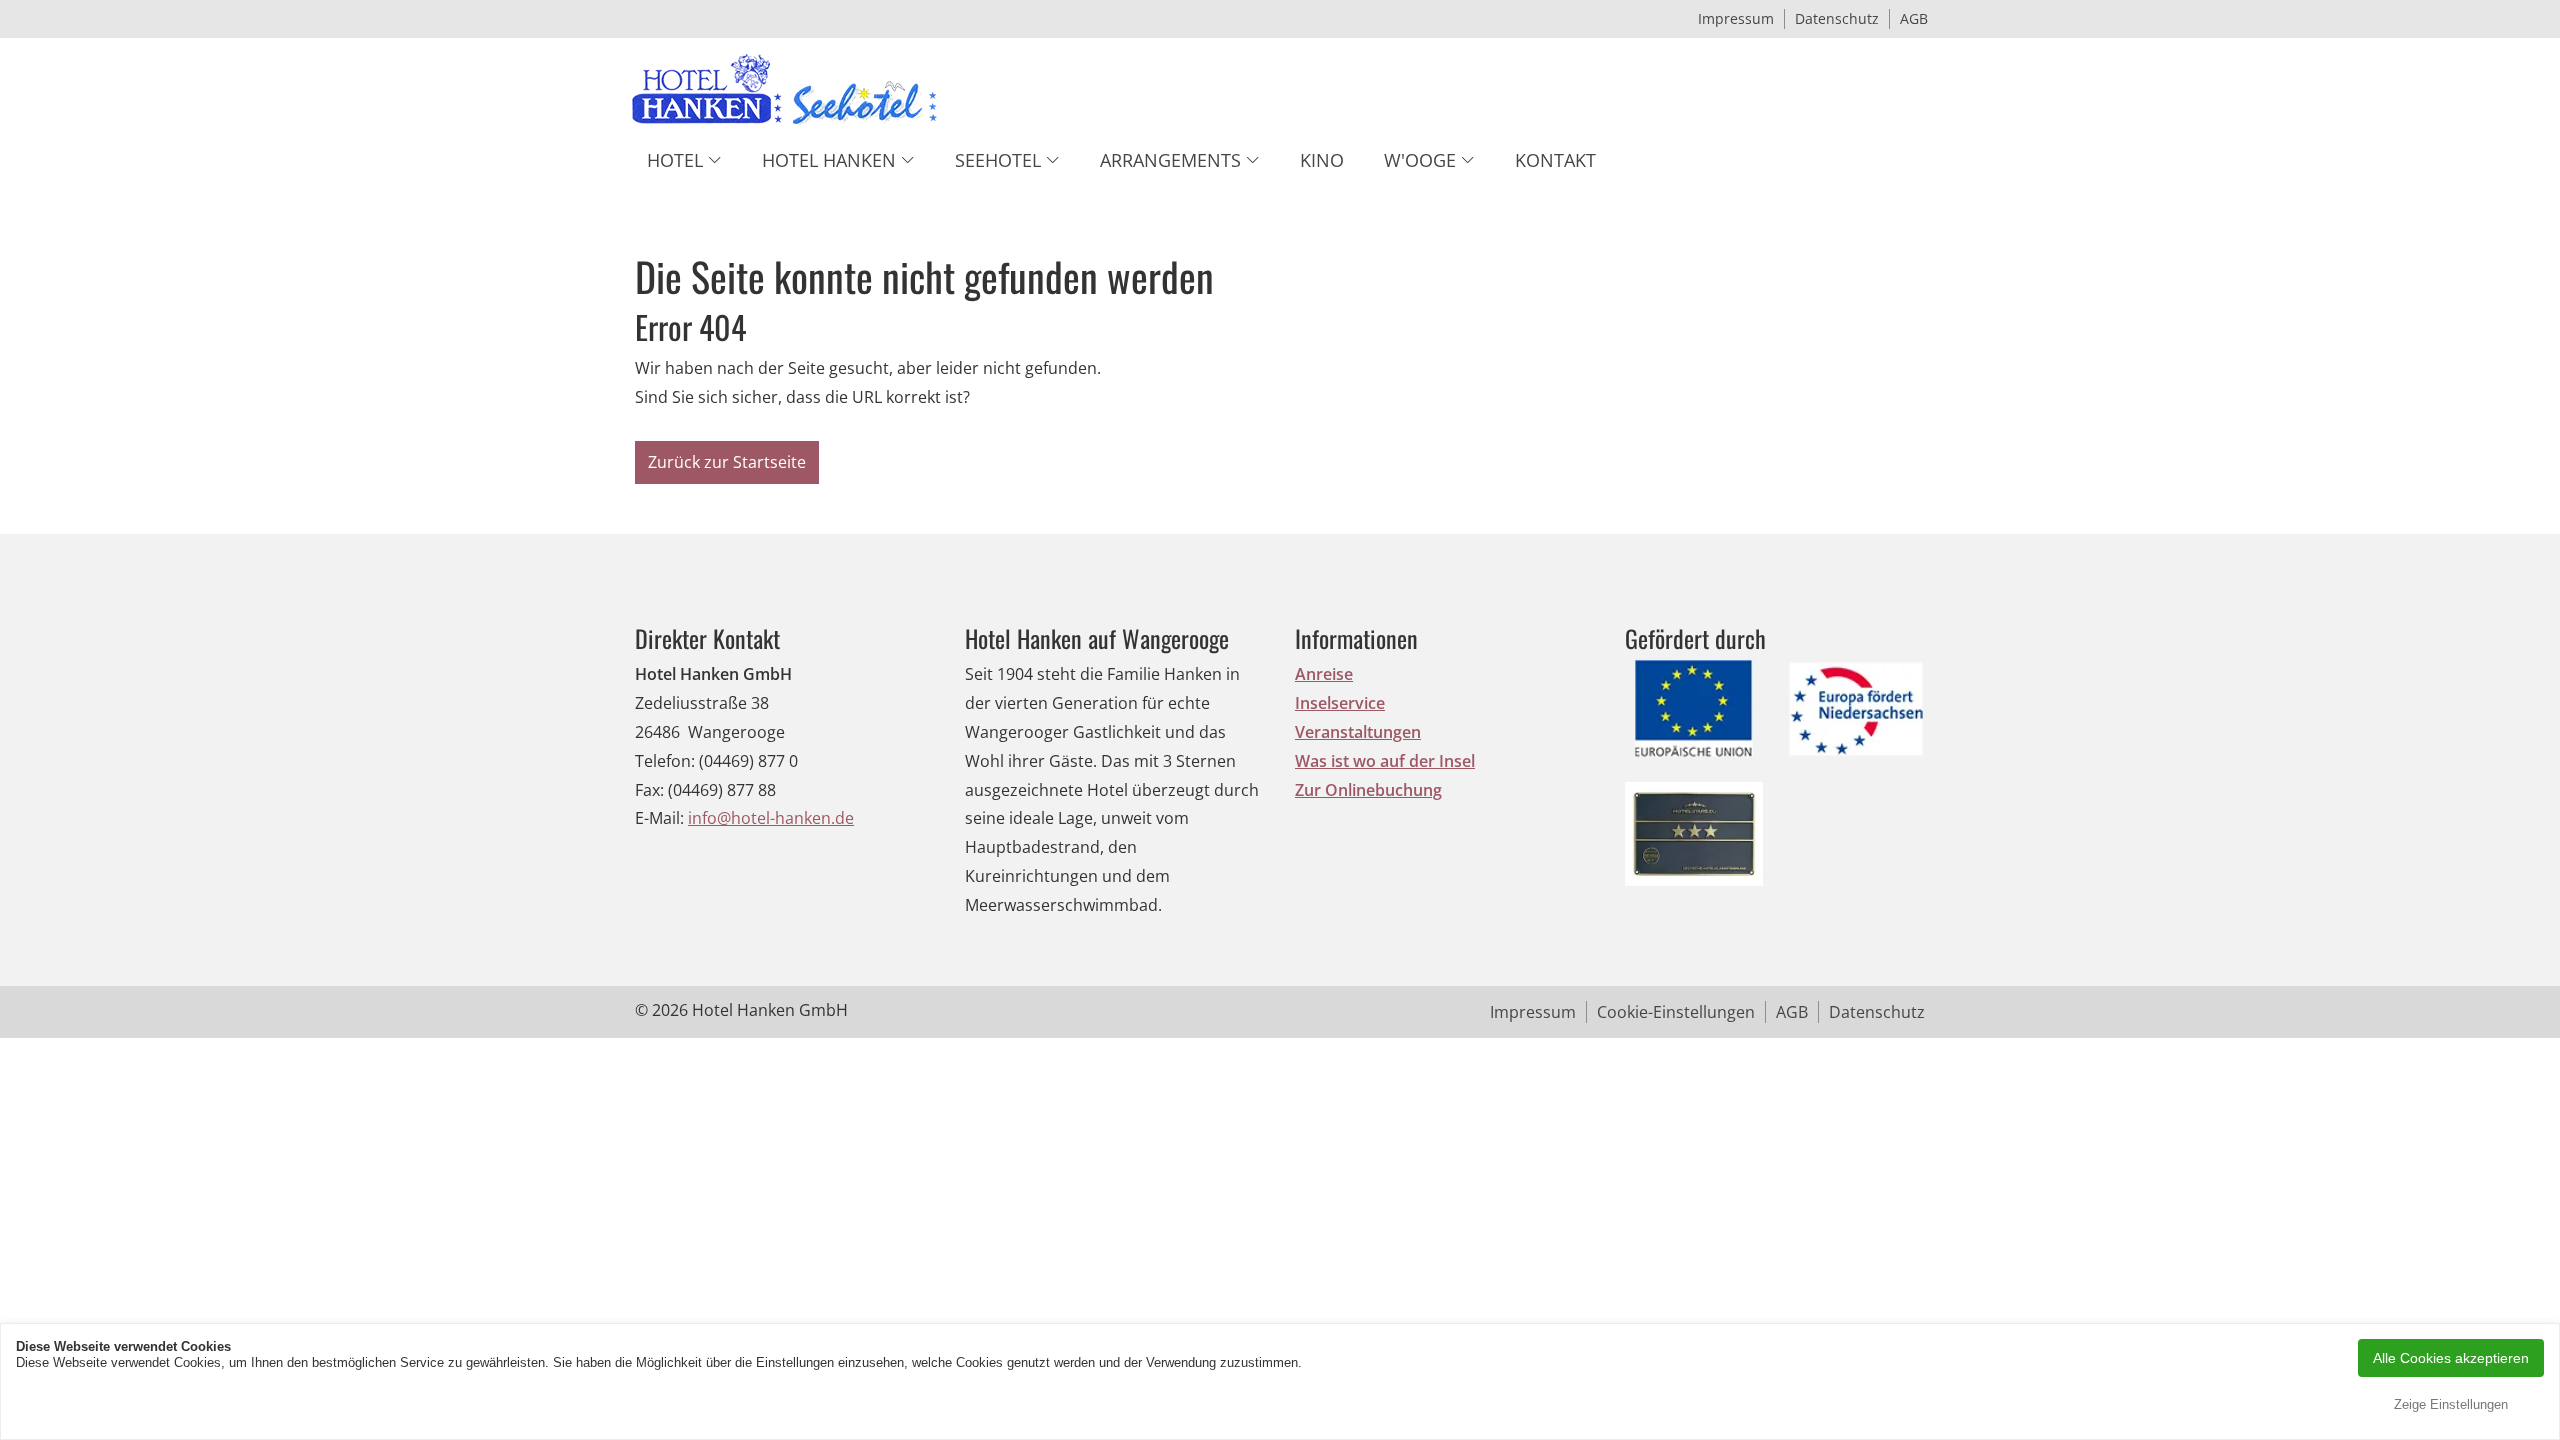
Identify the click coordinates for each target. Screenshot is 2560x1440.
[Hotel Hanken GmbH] (785, 94)
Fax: (649, 790)
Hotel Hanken (829, 160)
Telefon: (665, 761)
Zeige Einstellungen (2451, 1404)
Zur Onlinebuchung (1368, 790)
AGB (1914, 18)
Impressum (1736, 18)
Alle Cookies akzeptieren (2451, 1358)
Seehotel (998, 160)
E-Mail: (659, 818)
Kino (1322, 160)
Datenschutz (1837, 18)
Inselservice (1340, 703)
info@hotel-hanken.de (771, 818)
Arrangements (1170, 160)
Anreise (1324, 674)
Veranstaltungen (1358, 732)
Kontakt (1555, 160)
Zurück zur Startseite (727, 462)
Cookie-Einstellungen (1676, 1012)
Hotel (675, 160)
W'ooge (1420, 160)
